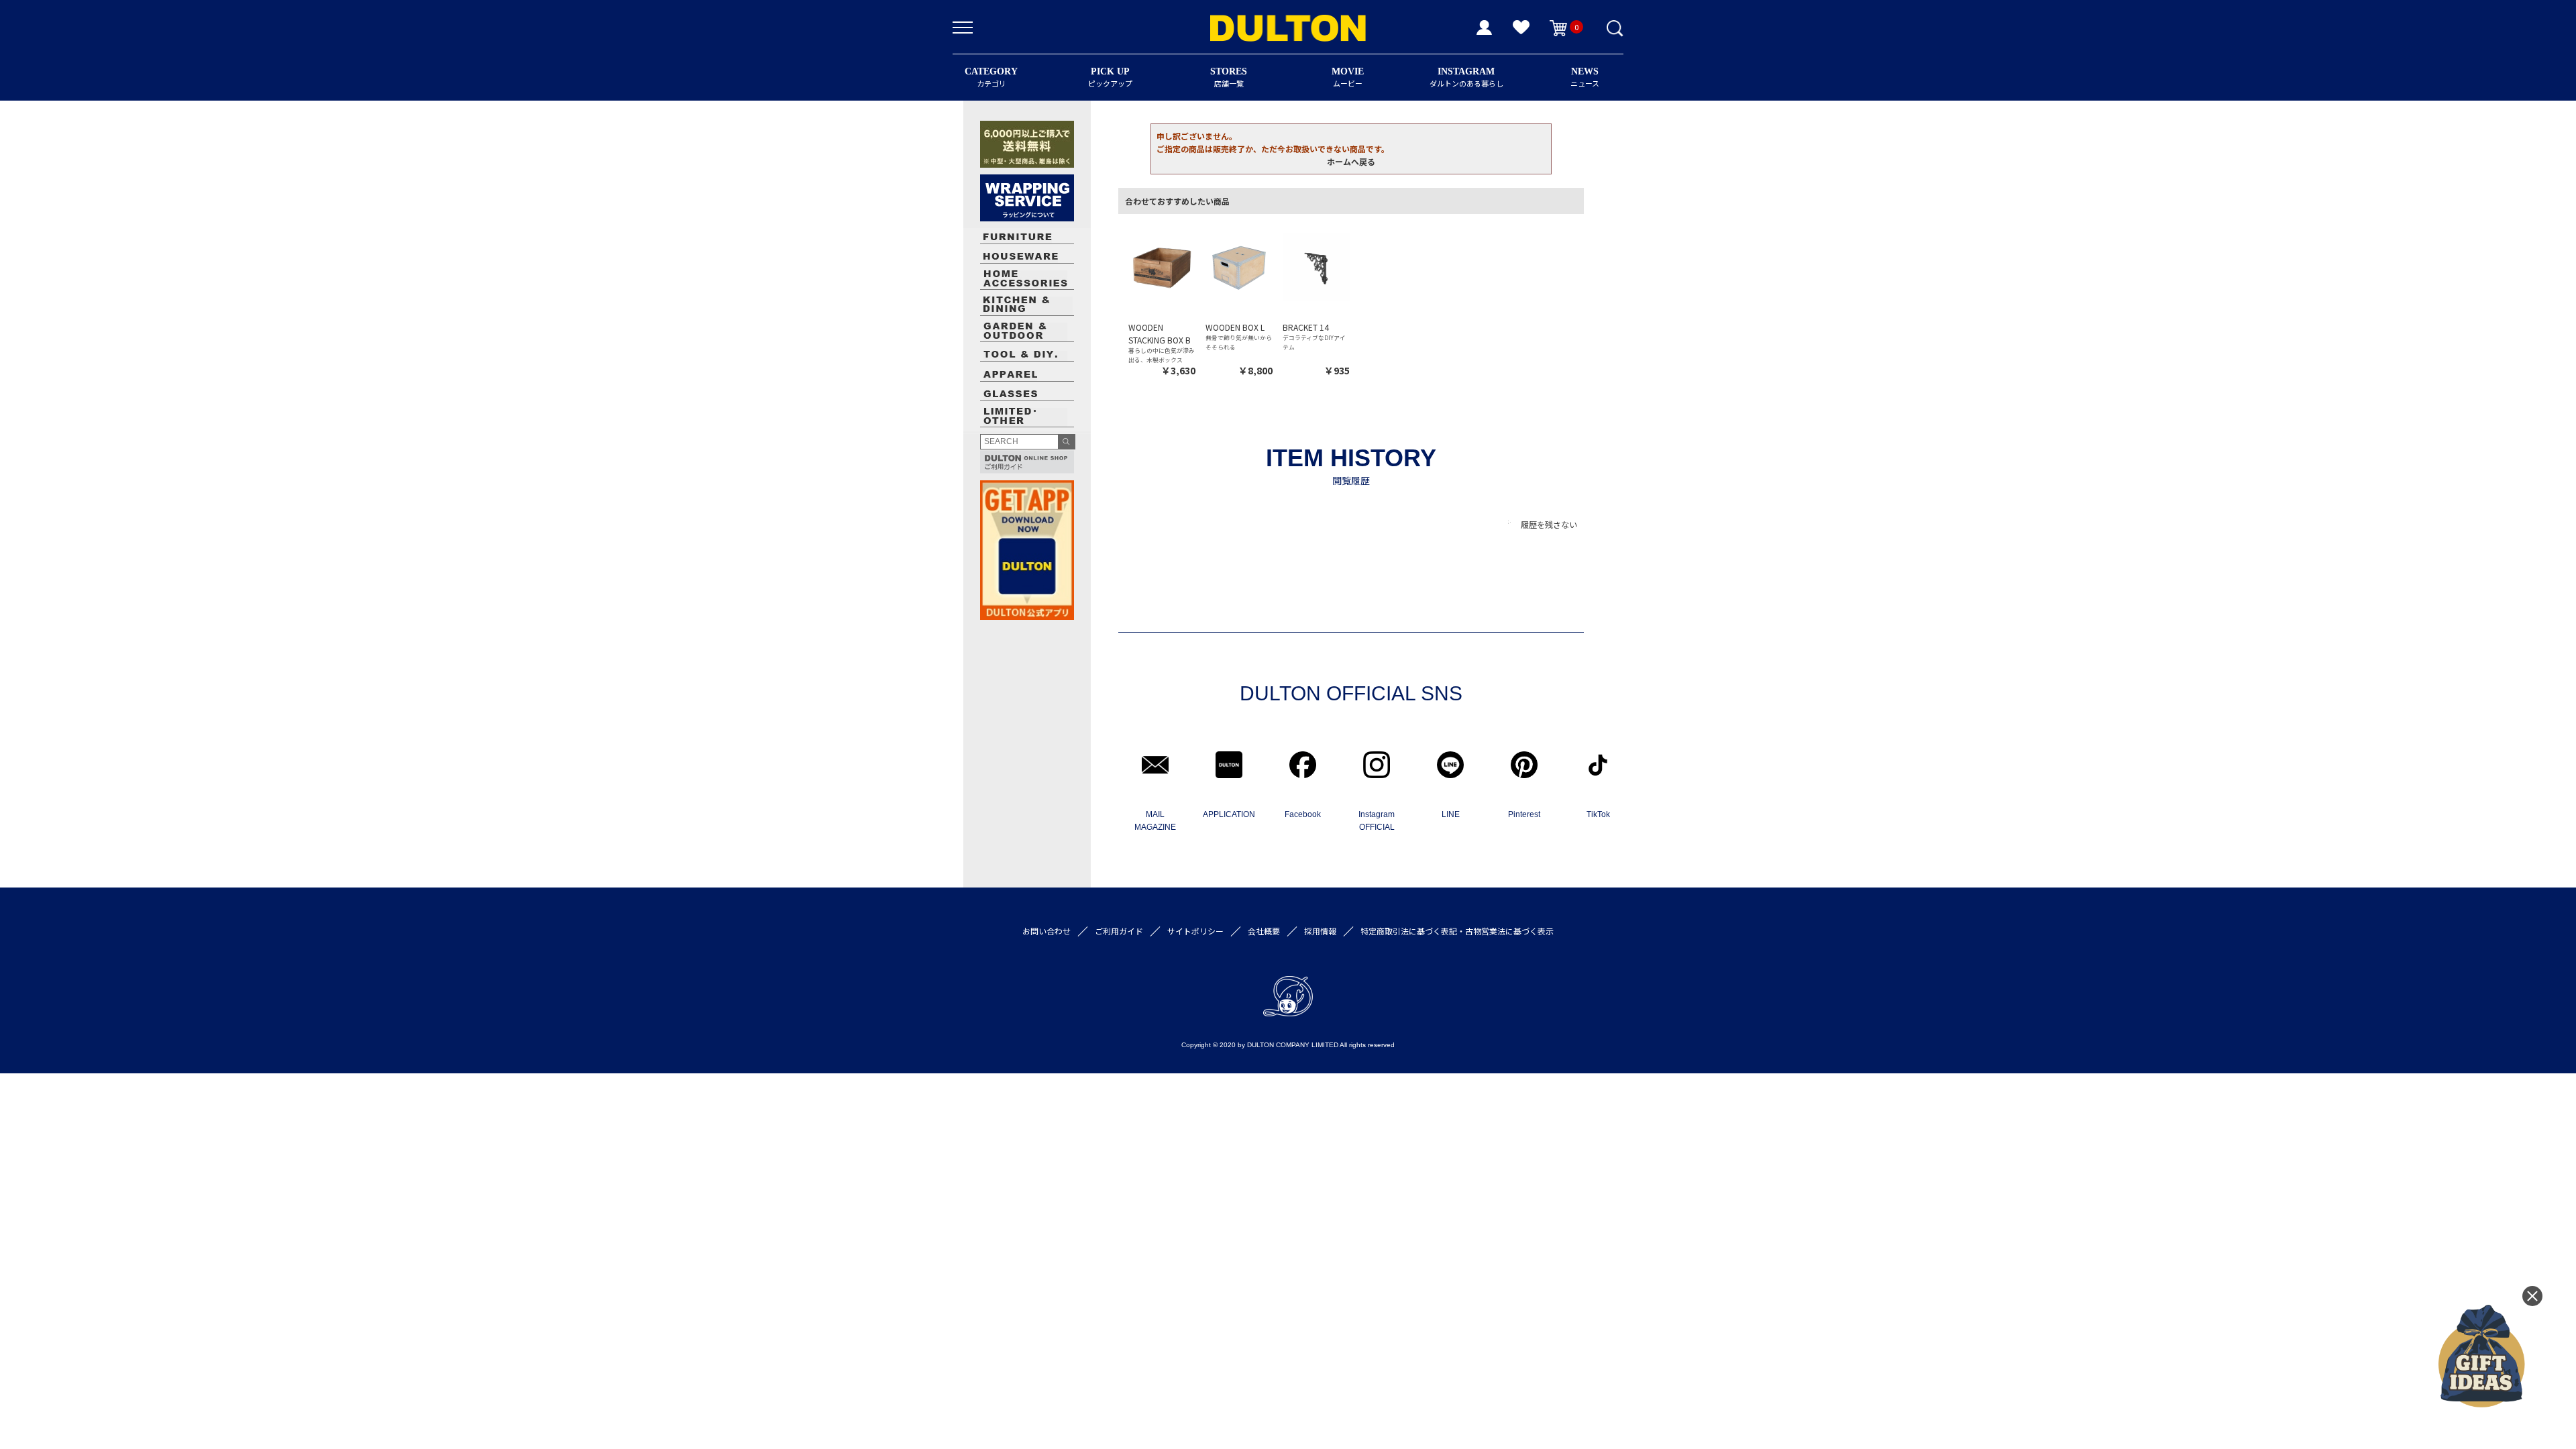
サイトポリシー (1195, 931)
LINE (1451, 814)
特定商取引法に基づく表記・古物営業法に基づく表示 (1457, 931)
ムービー (1348, 77)
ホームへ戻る (1351, 161)
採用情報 (1320, 931)
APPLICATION (1229, 814)
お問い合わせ (1046, 931)
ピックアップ (1110, 77)
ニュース (1585, 77)
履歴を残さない (1549, 524)
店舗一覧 (1229, 77)
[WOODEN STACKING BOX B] (1162, 266)
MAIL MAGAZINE (1155, 821)
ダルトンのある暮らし (1466, 77)
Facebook (1303, 814)
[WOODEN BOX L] (1239, 266)
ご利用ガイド (1119, 931)
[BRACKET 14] (1316, 266)
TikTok (1598, 814)
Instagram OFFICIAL (1377, 821)
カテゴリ (991, 77)
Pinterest (1524, 814)
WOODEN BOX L (1235, 327)
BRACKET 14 (1306, 327)
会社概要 (1264, 931)
